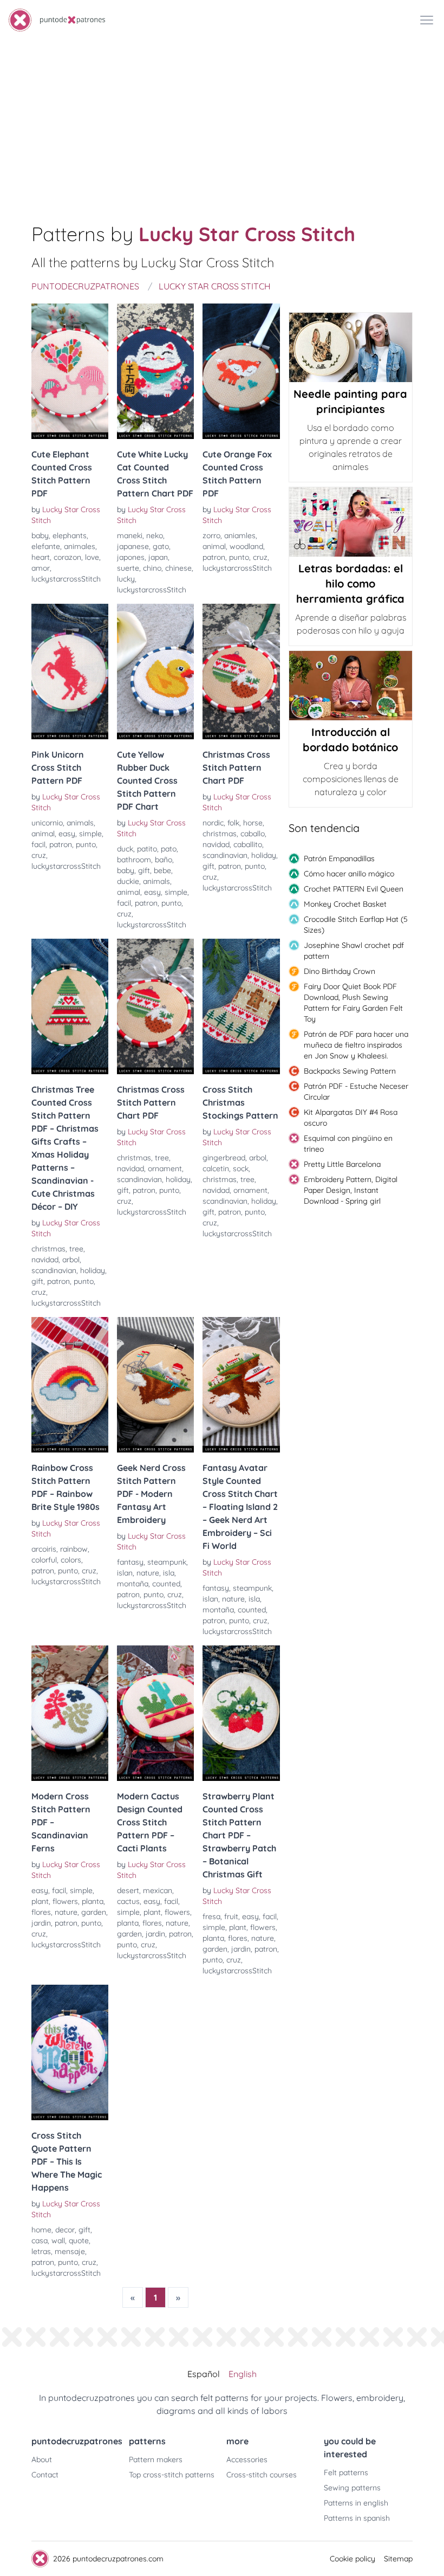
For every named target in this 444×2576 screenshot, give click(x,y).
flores (41, 1912)
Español (204, 2374)
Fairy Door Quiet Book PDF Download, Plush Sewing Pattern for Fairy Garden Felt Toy (353, 1003)
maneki (130, 535)
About (42, 2459)
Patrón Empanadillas (339, 858)
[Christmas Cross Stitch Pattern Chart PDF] (241, 672)
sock (241, 1168)
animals (80, 823)
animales (80, 546)
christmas (220, 834)
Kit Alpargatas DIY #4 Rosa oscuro (351, 1118)
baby (40, 535)
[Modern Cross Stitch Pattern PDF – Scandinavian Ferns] (70, 1713)
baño (164, 860)
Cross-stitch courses (262, 2475)
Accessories (247, 2459)
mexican (158, 1890)
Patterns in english (356, 2503)
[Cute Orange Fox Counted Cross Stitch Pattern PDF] (241, 371)
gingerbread (224, 1158)
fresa (211, 1916)
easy (67, 834)
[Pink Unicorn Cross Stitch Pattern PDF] (70, 672)
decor (65, 2230)
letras (41, 2251)
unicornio (47, 823)
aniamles (240, 535)
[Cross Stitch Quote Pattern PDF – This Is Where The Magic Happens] (70, 2052)
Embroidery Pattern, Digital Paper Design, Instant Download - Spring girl (351, 1190)
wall (58, 2241)
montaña (133, 1584)
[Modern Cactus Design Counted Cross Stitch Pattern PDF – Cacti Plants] (155, 1713)
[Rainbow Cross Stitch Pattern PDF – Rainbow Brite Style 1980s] (70, 1385)
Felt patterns (346, 2472)
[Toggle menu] (427, 20)
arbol (71, 1260)
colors (71, 1560)
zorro (211, 535)
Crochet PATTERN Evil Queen (354, 889)
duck (125, 849)
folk (233, 823)
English (243, 2374)
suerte (128, 568)
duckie (128, 881)
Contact (45, 2475)
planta (93, 1901)
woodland (246, 546)
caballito (248, 844)
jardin (41, 1923)
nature (148, 1573)
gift (144, 870)
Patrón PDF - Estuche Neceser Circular (356, 1092)
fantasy (130, 1562)
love (92, 557)
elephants (70, 535)
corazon (67, 557)
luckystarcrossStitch (66, 579)
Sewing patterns (352, 2488)
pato (169, 849)
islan (125, 1573)
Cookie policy (352, 2559)
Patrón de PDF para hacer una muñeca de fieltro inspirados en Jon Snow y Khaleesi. (356, 1045)
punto (239, 557)
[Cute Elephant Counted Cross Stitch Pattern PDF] (70, 371)
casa (40, 2241)
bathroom (134, 860)
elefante (46, 546)
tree (76, 1249)
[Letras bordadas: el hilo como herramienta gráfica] (351, 522)
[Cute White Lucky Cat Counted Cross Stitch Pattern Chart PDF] (155, 371)
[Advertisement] (222, 121)
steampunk (167, 1562)
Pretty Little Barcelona (342, 1164)
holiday (264, 855)
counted (166, 1584)
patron (214, 557)
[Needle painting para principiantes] (351, 347)
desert (128, 1890)
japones (131, 557)
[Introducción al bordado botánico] (351, 686)
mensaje (70, 2251)
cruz (260, 557)
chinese (178, 568)
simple (90, 834)
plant (40, 1901)
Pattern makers (156, 2459)
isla (169, 1573)
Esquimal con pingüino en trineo (348, 1144)
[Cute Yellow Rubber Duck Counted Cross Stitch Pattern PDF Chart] (155, 672)
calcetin (216, 1168)
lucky (126, 579)
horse (253, 823)
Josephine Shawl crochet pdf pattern (354, 951)
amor (41, 568)
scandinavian (225, 855)
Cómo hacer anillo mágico (349, 874)
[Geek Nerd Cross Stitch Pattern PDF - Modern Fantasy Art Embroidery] (155, 1385)
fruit (231, 1916)
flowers (65, 1901)
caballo (253, 834)
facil (38, 844)
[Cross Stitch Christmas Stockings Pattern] (241, 1006)
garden (94, 1912)
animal (214, 546)
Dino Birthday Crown (339, 971)
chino (152, 568)
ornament (165, 1168)
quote (79, 2241)
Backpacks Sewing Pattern (350, 1071)
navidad (216, 844)
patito (147, 849)
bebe (162, 870)
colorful (44, 1560)
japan (158, 557)
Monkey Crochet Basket (345, 904)
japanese (133, 546)
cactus (128, 1901)
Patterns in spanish (357, 2518)
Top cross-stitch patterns (172, 2475)
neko (155, 535)
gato (161, 546)
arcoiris (44, 1549)
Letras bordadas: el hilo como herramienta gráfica (350, 583)
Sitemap (398, 2559)
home (41, 2230)
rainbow (74, 1549)
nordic (213, 823)
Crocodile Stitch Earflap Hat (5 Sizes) (356, 925)
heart (41, 557)
